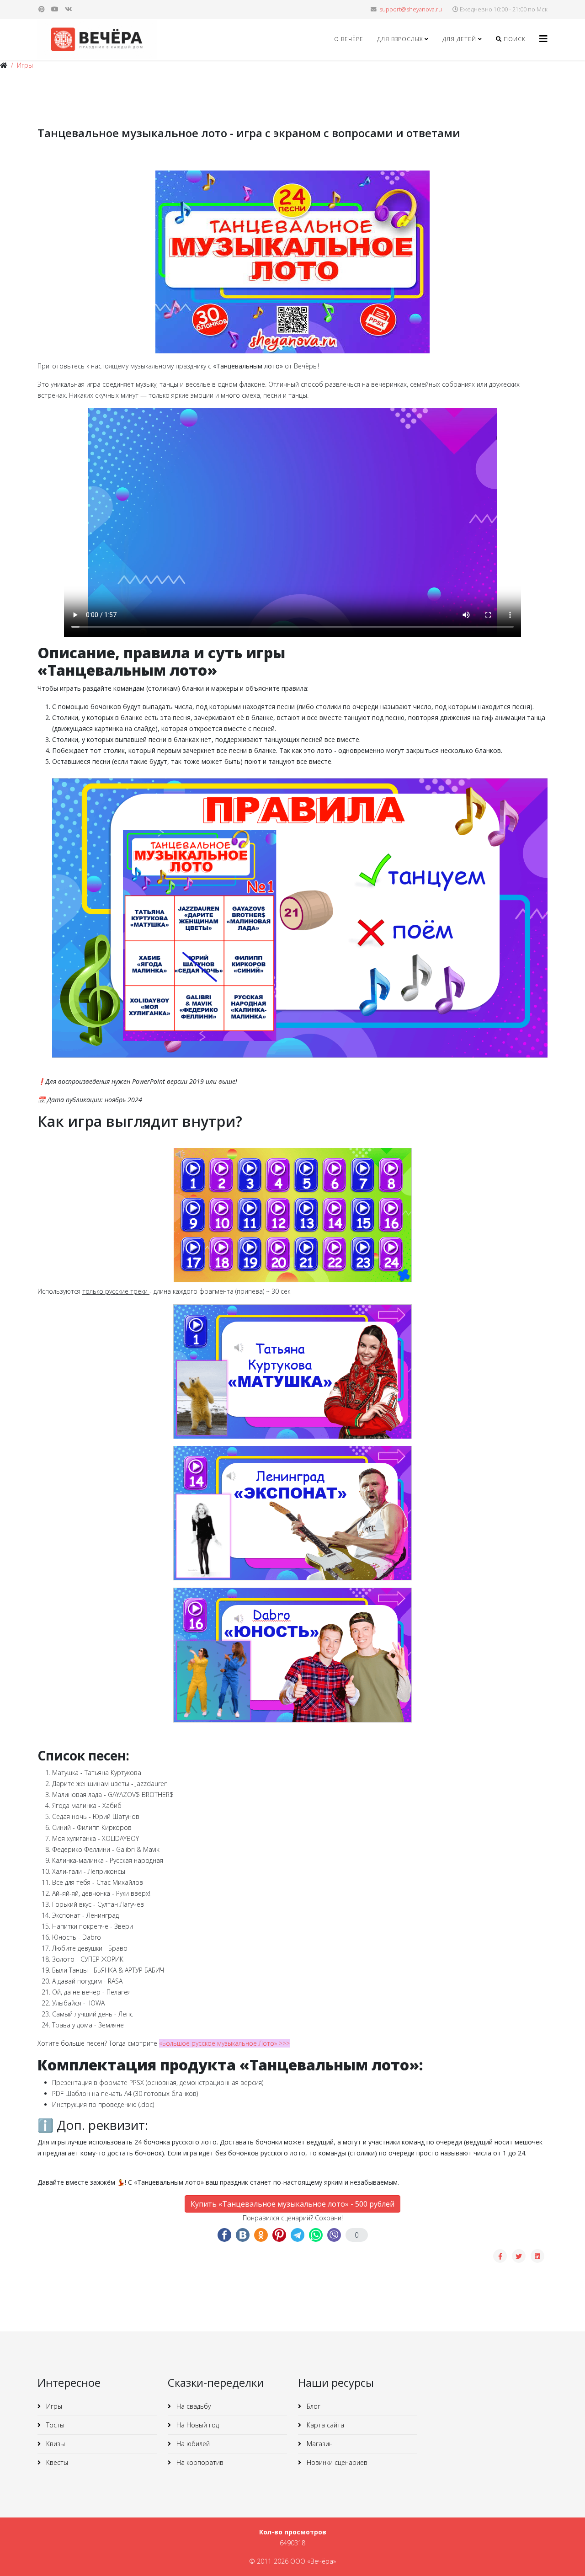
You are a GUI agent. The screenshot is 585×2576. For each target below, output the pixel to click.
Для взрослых (400, 39)
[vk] (69, 9)
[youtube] (55, 9)
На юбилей (192, 2444)
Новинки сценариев (336, 2462)
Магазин (319, 2444)
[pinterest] (42, 9)
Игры (25, 65)
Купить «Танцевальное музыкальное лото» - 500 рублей (292, 2204)
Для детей (459, 39)
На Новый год (197, 2425)
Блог (313, 2406)
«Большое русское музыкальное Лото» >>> (224, 2043)
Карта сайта (324, 2425)
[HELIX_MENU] (543, 39)
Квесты (56, 2462)
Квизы (55, 2444)
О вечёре (349, 39)
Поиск (514, 39)
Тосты (54, 2425)
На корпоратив (199, 2462)
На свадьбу (193, 2406)
